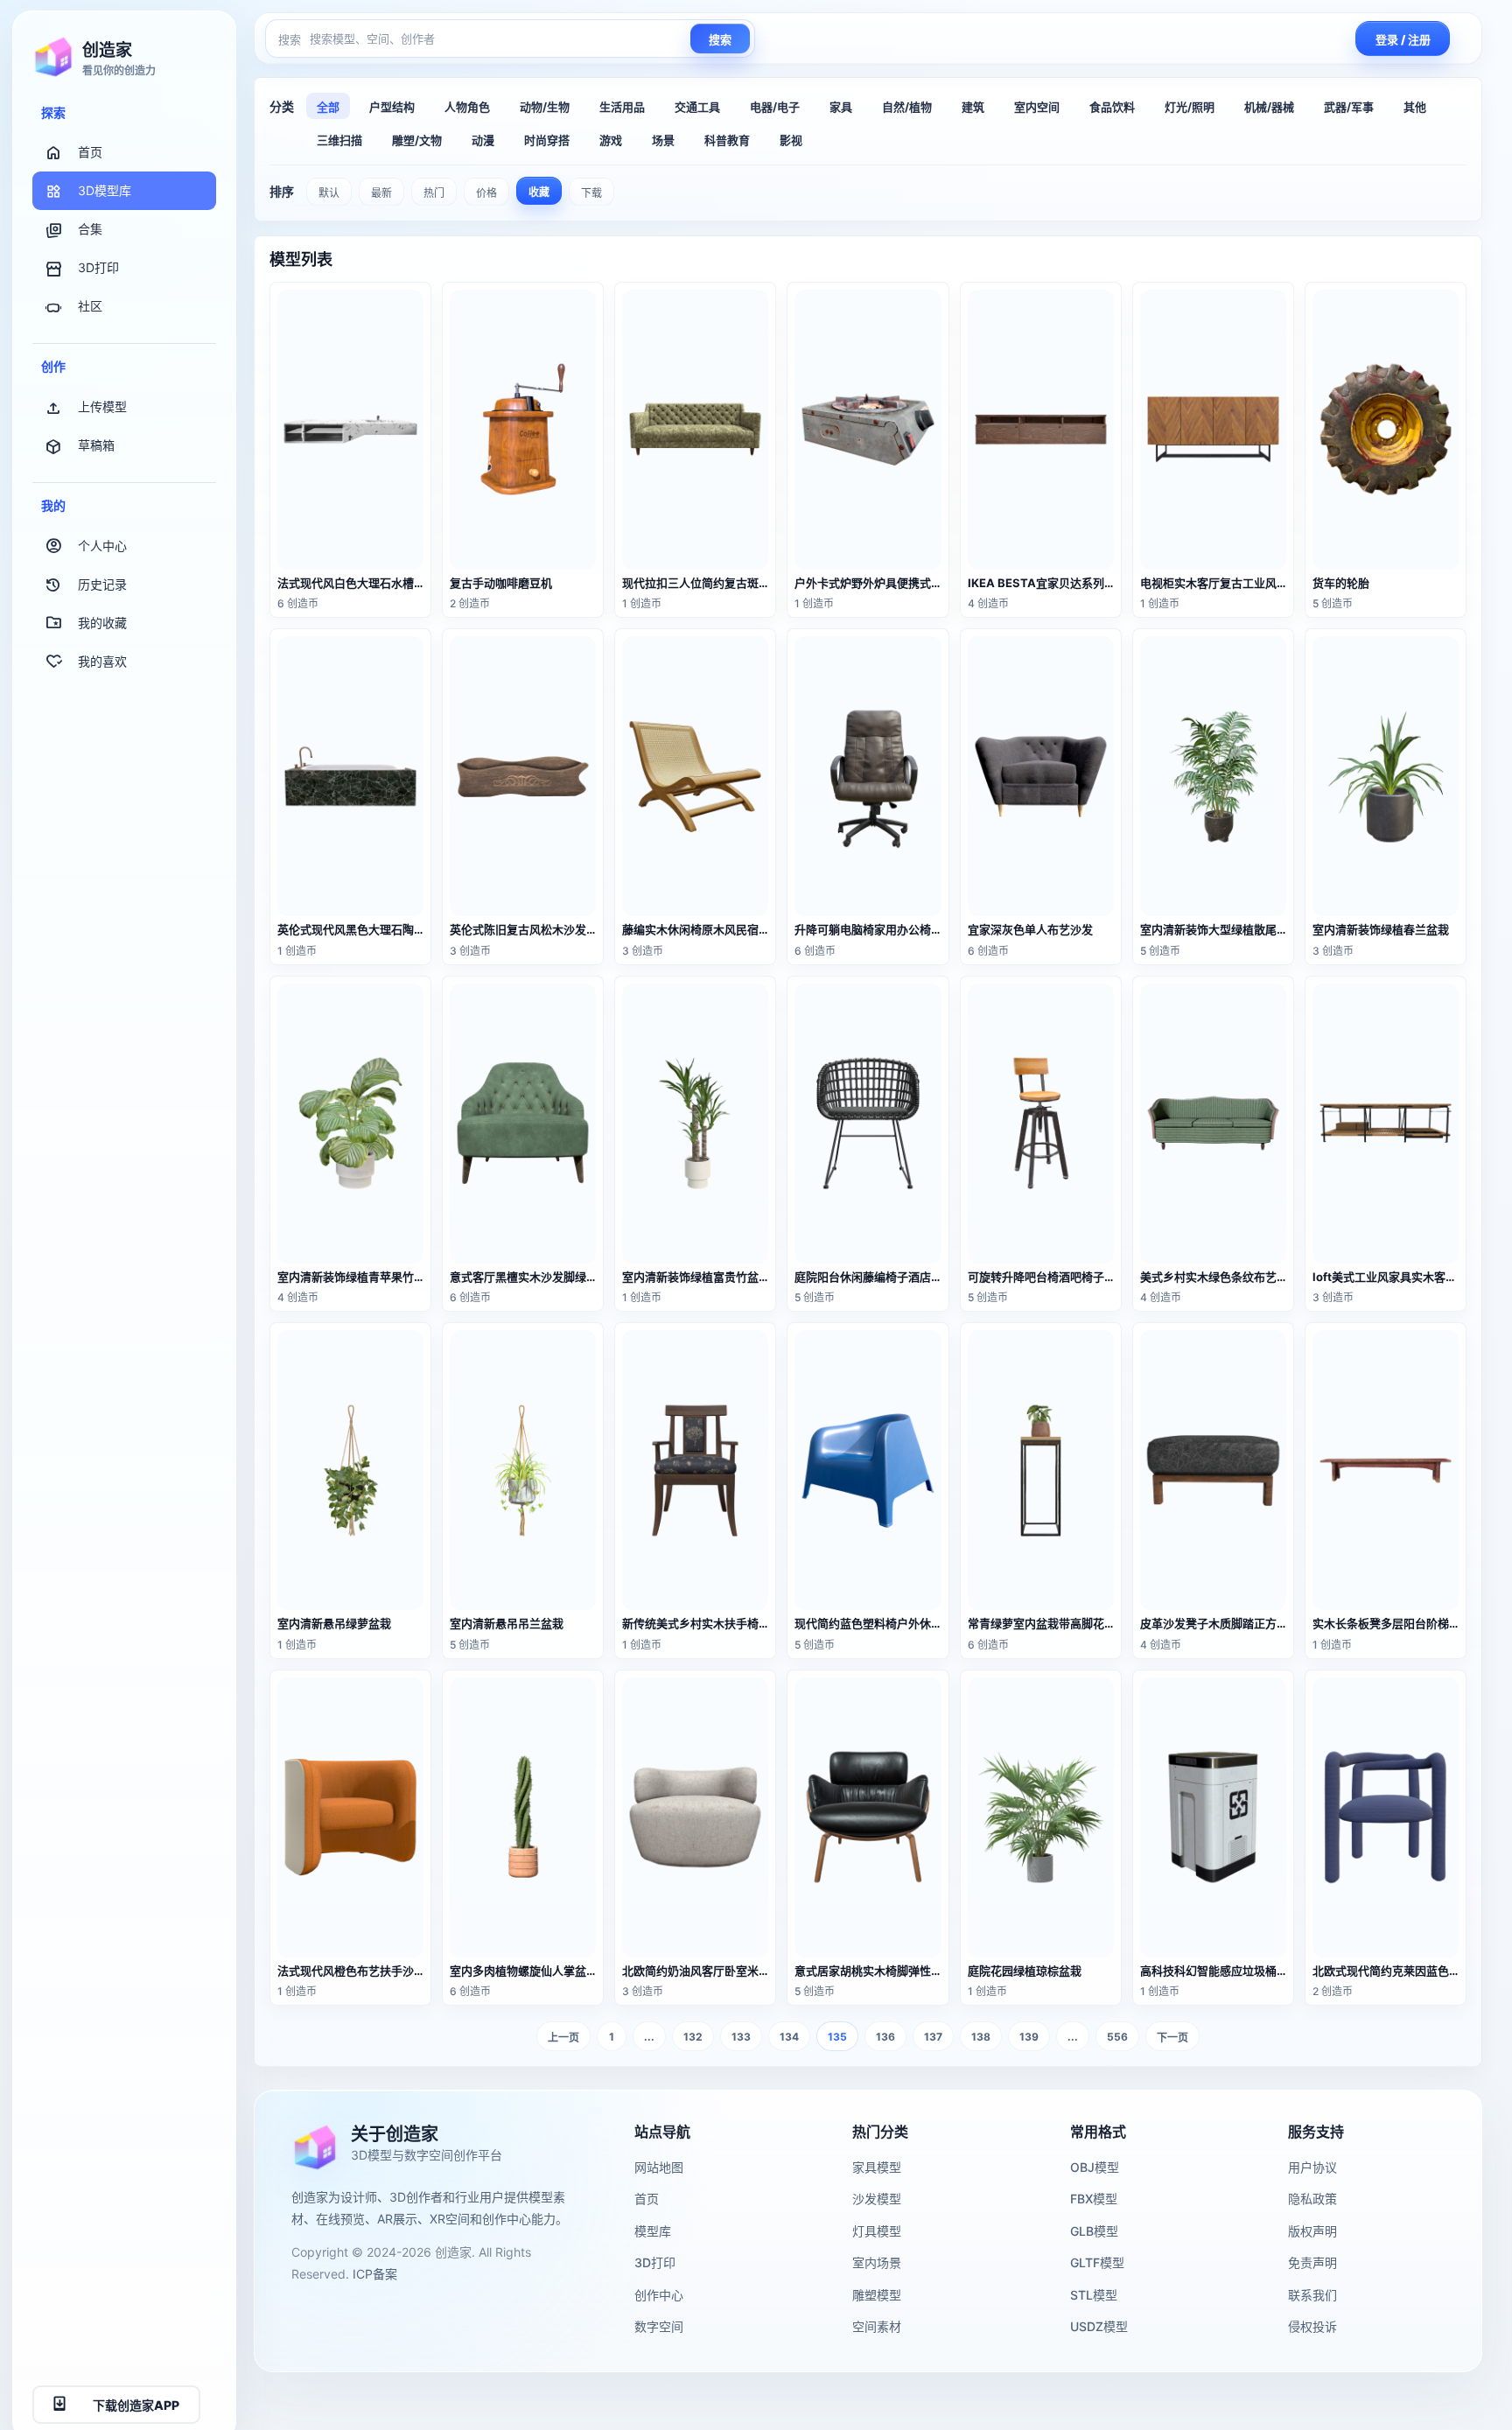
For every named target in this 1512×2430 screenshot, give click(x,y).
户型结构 (392, 107)
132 (693, 2037)
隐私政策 (1312, 2199)
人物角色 (467, 107)
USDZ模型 (1099, 2326)
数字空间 (659, 2326)
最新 (381, 193)
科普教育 (727, 140)
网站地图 (659, 2167)
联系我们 (1312, 2295)
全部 (328, 107)
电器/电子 (775, 107)
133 (741, 2037)
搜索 (720, 40)
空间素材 (877, 2326)
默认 (329, 193)
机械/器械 (1269, 107)
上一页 (563, 2038)
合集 (90, 230)
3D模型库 (105, 191)
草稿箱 (96, 445)
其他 (1415, 107)
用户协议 (1312, 2167)
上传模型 (102, 406)
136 (885, 2037)
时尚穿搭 (547, 140)
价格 (486, 193)
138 (981, 2037)
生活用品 (622, 107)
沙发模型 (877, 2199)
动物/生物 (545, 107)
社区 (90, 307)
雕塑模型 (877, 2295)
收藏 (539, 192)
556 (1117, 2037)
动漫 (483, 140)
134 (789, 2037)
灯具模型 (877, 2231)
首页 (90, 153)
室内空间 (1037, 107)
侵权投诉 (1312, 2326)
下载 (591, 193)
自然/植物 (907, 107)
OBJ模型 (1095, 2167)
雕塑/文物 (417, 140)
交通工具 (697, 107)
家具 (841, 107)
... (649, 2037)
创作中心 (659, 2295)
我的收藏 (102, 623)
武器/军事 (1349, 107)
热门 (434, 193)
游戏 (611, 140)
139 (1029, 2037)
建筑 (973, 107)
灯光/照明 (1190, 107)
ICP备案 (375, 2274)
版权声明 (1312, 2231)
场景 (663, 140)
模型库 (653, 2231)
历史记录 (102, 584)
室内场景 (877, 2262)
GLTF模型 (1097, 2262)
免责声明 (1312, 2262)
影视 (791, 140)
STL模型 (1094, 2295)
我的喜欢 (102, 661)
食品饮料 (1112, 107)
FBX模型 (1094, 2199)
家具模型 (877, 2167)
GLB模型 (1094, 2231)
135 (837, 2037)
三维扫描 (339, 140)
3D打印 (98, 268)
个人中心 (102, 546)
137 (933, 2037)
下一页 (1172, 2038)
